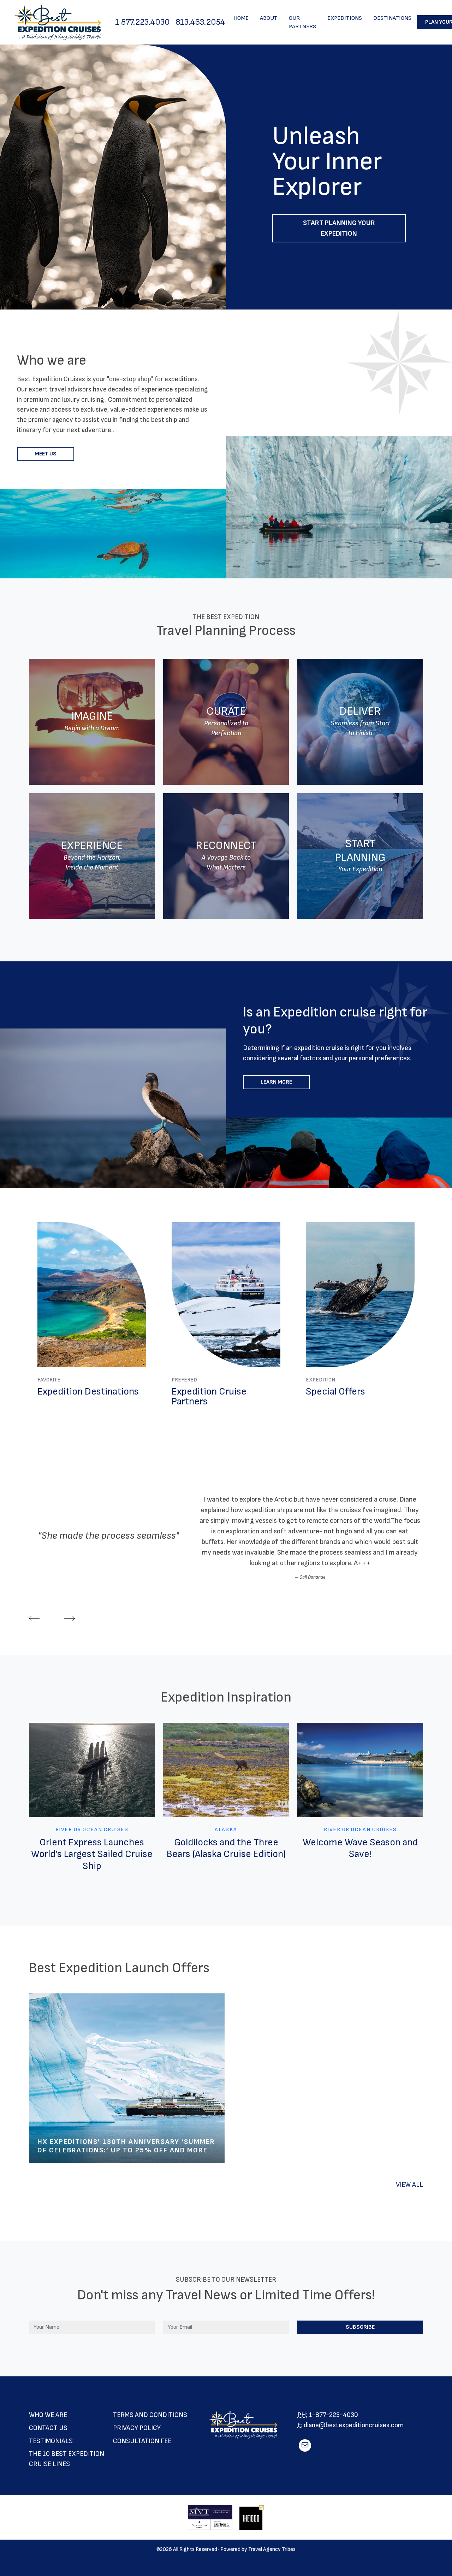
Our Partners (302, 22)
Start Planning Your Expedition (339, 228)
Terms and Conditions (150, 2415)
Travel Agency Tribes (272, 2549)
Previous (34, 1618)
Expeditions (345, 18)
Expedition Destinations (88, 1392)
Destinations (392, 18)
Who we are (48, 2415)
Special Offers (335, 1392)
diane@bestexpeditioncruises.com (354, 2425)
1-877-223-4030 (333, 2415)
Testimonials (51, 2441)
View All (409, 2185)
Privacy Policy (137, 2428)
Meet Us (46, 454)
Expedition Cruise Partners (209, 1396)
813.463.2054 (200, 22)
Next (70, 1618)
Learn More (276, 1082)
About (269, 18)
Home (241, 18)
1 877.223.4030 (142, 22)
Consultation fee (142, 2441)
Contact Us (48, 2428)
